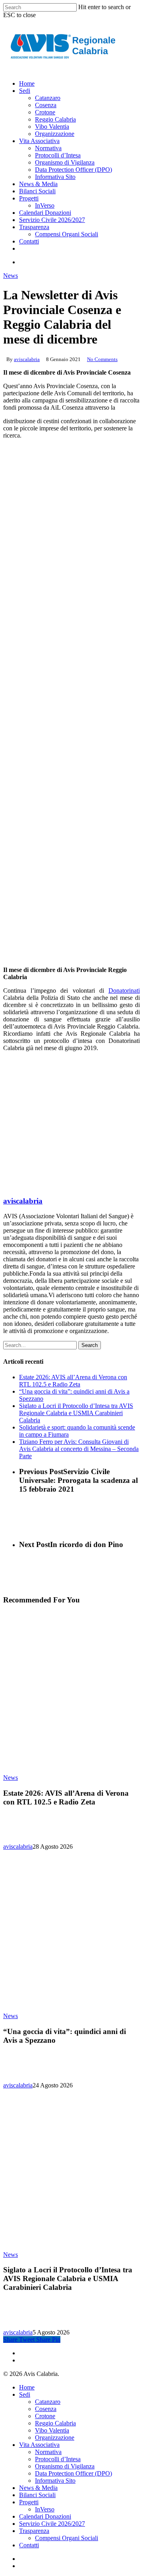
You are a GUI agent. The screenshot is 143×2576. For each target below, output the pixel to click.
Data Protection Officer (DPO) (73, 2473)
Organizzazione (55, 2438)
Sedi (25, 2394)
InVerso (45, 2509)
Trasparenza (34, 2531)
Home (27, 2387)
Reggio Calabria (55, 2423)
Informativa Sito (55, 2481)
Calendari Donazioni (45, 2516)
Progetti (29, 2502)
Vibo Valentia (52, 2430)
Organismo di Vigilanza (65, 2466)
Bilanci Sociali (37, 2495)
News (11, 276)
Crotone (45, 2416)
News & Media (38, 2488)
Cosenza (46, 2409)
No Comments (102, 359)
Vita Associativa (39, 2445)
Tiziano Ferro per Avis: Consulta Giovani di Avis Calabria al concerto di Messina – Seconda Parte (79, 1449)
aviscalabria (27, 359)
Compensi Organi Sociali (67, 2538)
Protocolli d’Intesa (58, 2459)
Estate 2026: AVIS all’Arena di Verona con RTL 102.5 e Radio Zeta (73, 1381)
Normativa (48, 2452)
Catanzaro (48, 2402)
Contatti (29, 2545)
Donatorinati (124, 991)
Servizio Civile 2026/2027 (52, 2524)
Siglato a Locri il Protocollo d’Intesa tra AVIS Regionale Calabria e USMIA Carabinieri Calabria (76, 1413)
